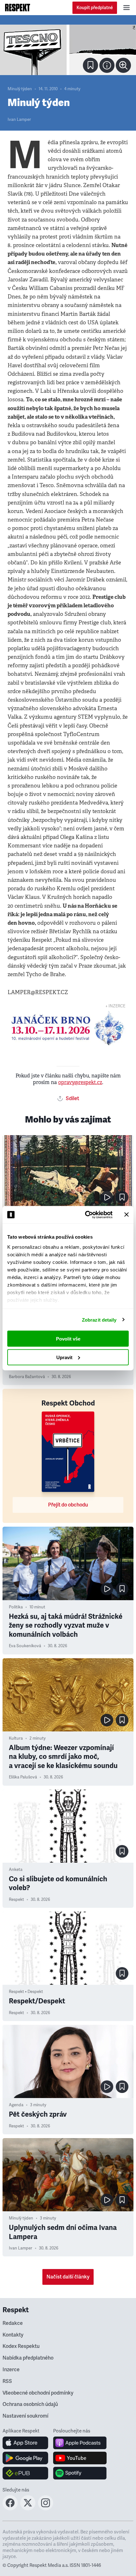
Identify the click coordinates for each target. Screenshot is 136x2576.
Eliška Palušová (23, 1777)
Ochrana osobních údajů (30, 2404)
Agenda (16, 2105)
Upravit (64, 1357)
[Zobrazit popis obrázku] (107, 65)
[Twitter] (28, 2508)
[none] (123, 65)
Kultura (16, 1738)
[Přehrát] (107, 1197)
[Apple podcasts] (80, 2443)
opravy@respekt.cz (80, 1082)
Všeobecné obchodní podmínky (38, 2393)
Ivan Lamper (19, 120)
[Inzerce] (68, 1028)
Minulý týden (20, 89)
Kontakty (13, 2335)
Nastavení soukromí (25, 2416)
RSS (7, 2381)
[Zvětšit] (68, 50)
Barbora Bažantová (27, 1377)
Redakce (13, 2323)
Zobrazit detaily (99, 1320)
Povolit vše (68, 1339)
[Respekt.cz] (18, 8)
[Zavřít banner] (127, 1215)
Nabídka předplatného (28, 2358)
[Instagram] (46, 2508)
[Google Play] (25, 2458)
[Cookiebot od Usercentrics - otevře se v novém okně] (86, 1215)
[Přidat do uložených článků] (122, 1197)
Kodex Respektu (21, 2346)
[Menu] (127, 8)
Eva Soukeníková (25, 1646)
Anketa (16, 1870)
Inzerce (11, 2370)
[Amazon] (25, 2473)
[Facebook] (10, 2508)
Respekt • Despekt (26, 1992)
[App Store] (25, 2443)
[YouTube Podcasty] (80, 2458)
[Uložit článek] (90, 65)
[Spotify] (80, 2473)
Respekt (16, 1900)
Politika (16, 1607)
